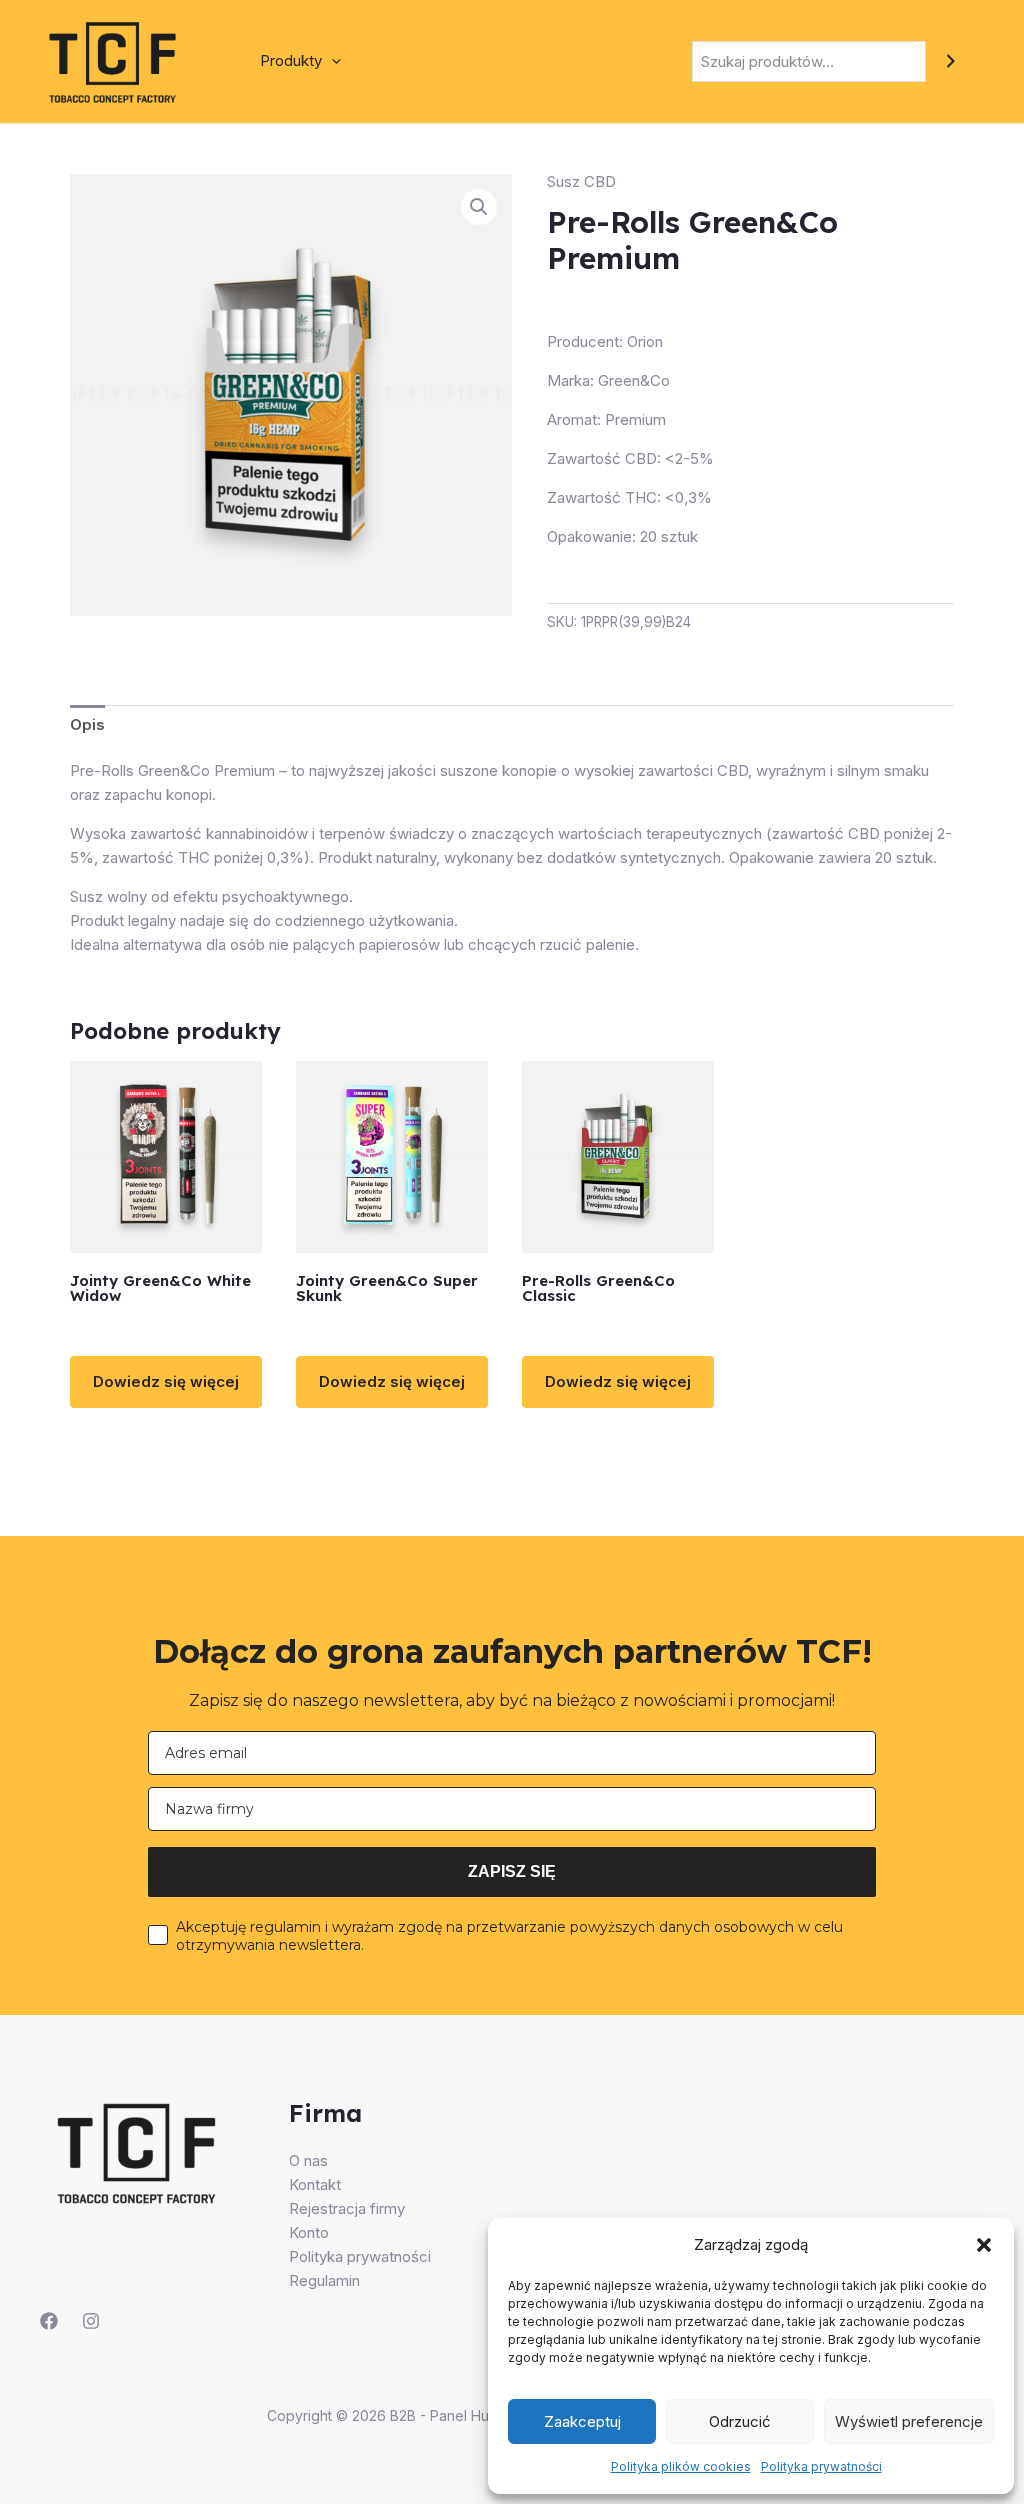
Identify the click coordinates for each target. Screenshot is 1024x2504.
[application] (331, 61)
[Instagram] (91, 2321)
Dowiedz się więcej (166, 1381)
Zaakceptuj (582, 2421)
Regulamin (324, 2280)
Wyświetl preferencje (909, 2421)
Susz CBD (581, 181)
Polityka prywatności (821, 2466)
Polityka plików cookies (681, 2466)
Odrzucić (740, 2421)
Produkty (291, 60)
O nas (308, 2160)
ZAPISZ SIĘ (512, 1871)
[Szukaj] (950, 61)
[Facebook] (49, 2321)
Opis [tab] (87, 724)
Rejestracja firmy (347, 2208)
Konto (309, 2232)
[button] (984, 2245)
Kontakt (315, 2184)
